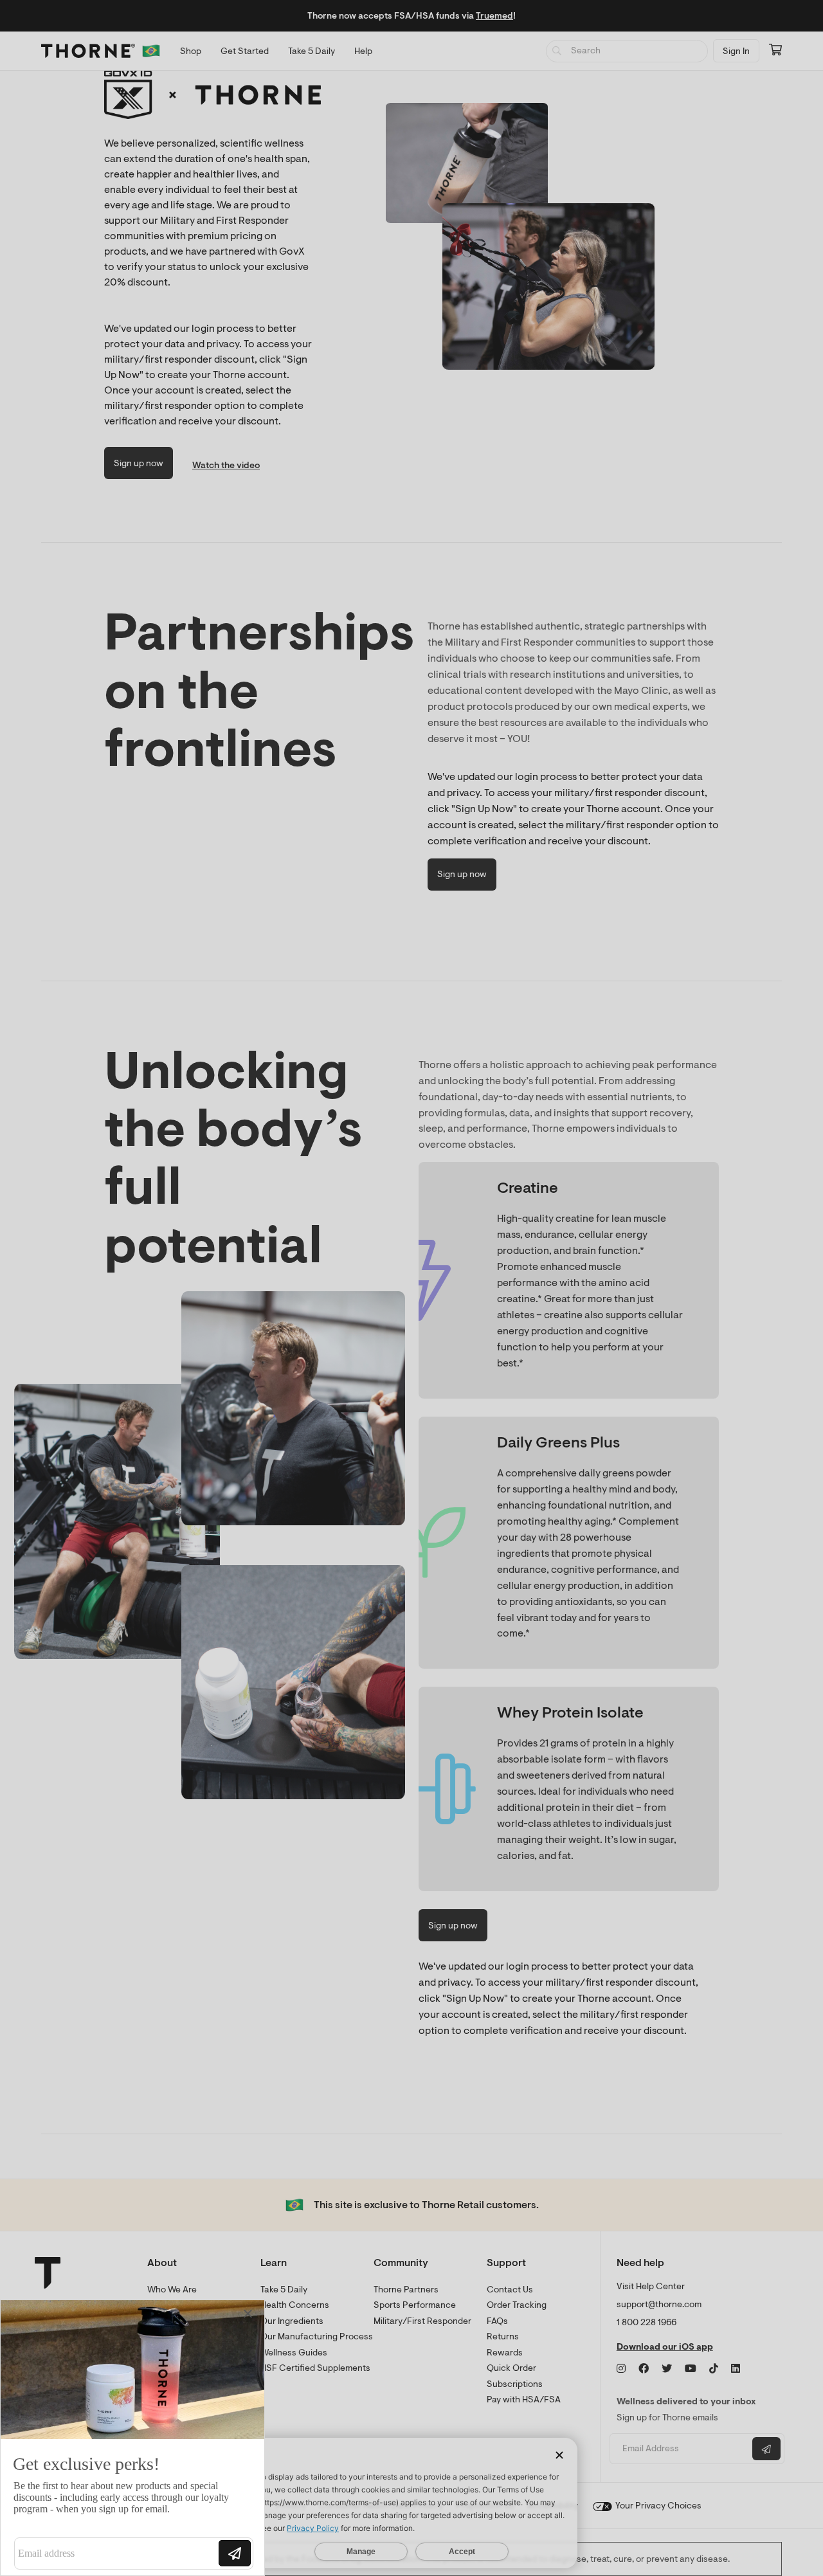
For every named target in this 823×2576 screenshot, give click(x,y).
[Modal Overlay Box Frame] (132, 2438)
